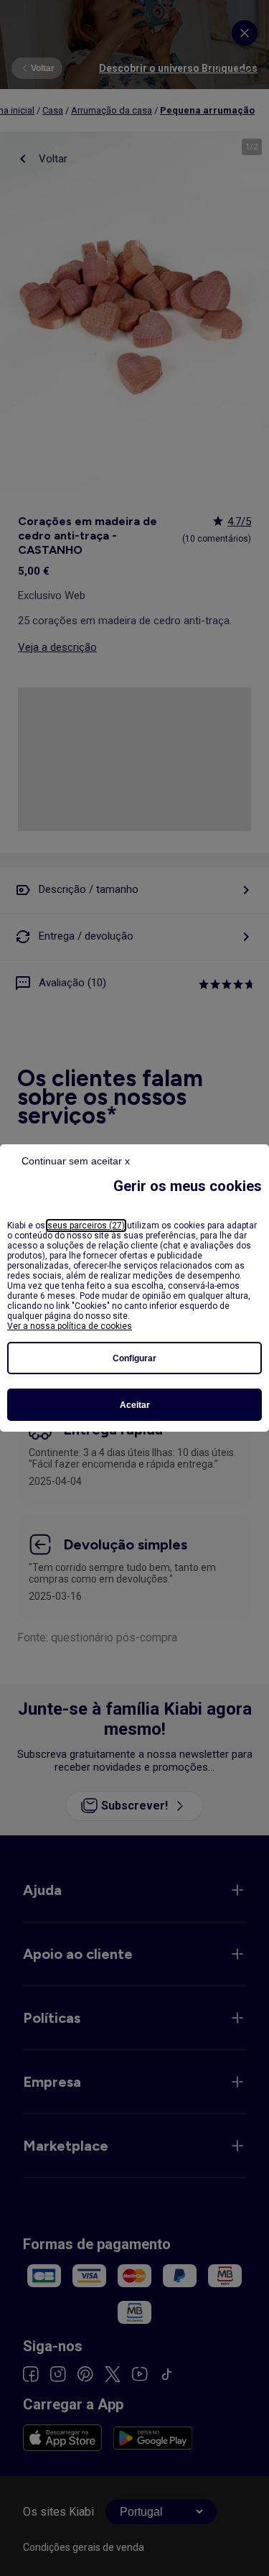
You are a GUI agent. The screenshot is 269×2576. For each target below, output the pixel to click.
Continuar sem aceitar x (76, 1161)
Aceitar (135, 1405)
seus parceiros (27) (86, 1226)
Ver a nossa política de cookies (70, 1326)
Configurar (134, 1358)
